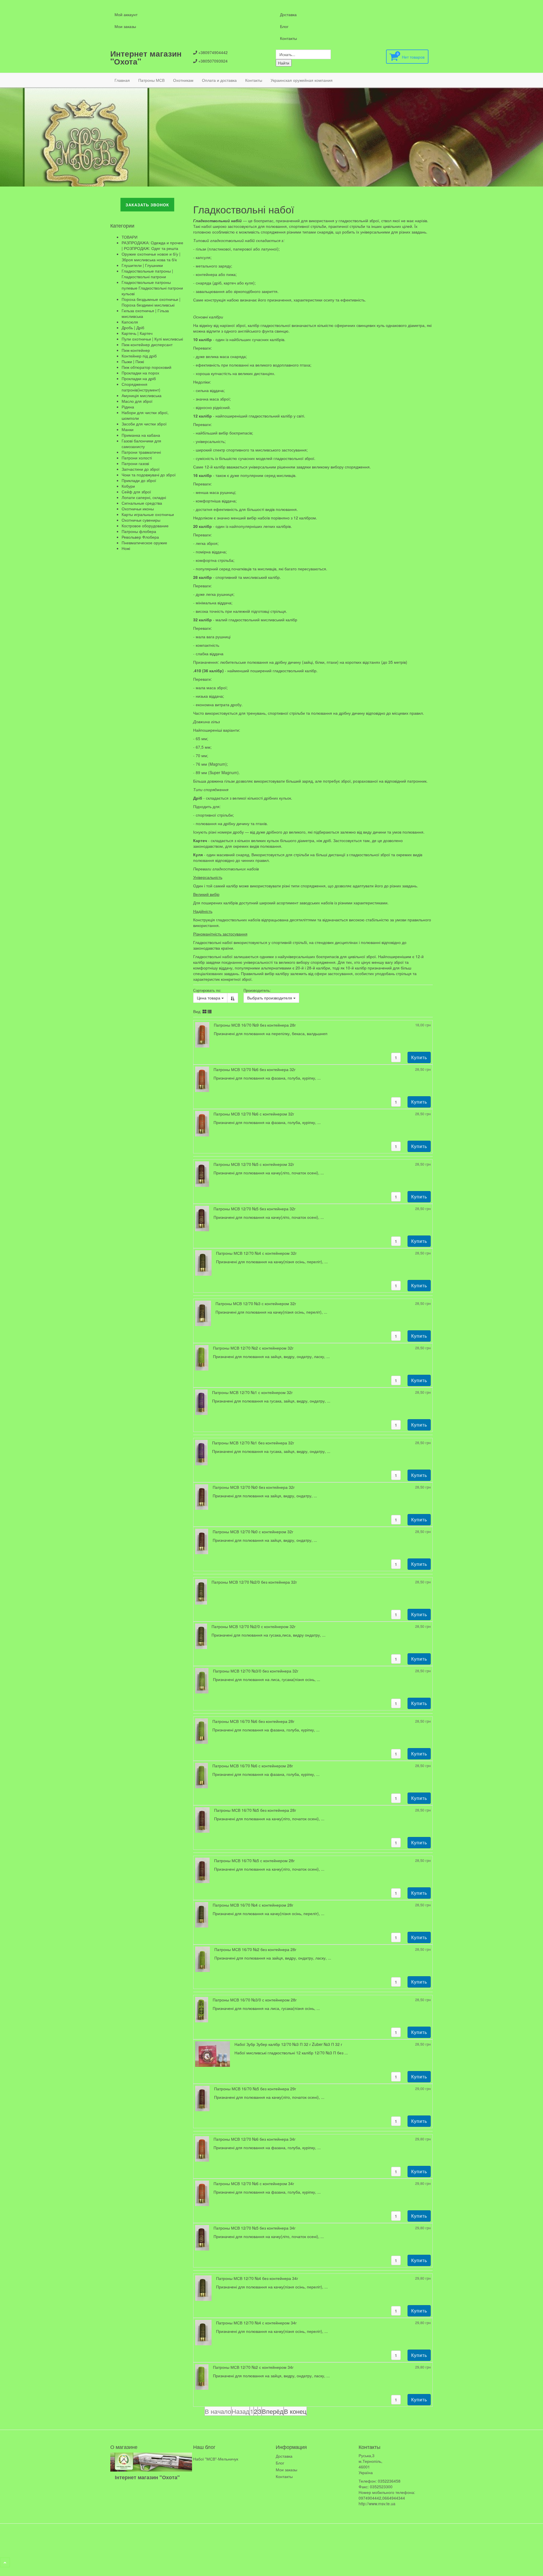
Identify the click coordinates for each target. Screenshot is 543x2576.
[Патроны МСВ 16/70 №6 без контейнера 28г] (202, 1731)
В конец (295, 2411)
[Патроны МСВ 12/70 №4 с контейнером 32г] (203, 1262)
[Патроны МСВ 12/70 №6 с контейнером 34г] (202, 2192)
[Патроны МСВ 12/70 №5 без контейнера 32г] (202, 1218)
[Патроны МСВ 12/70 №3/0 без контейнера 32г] (202, 1680)
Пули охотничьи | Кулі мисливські (152, 339)
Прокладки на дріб (139, 378)
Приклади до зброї (139, 480)
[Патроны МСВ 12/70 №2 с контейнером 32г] (202, 1357)
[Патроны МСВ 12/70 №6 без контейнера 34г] (202, 2148)
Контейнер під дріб (139, 356)
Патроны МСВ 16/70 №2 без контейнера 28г (255, 1949)
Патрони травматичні (141, 452)
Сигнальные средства (142, 503)
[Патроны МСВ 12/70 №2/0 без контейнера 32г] (201, 1591)
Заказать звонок (147, 205)
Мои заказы (125, 26)
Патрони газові (135, 463)
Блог (284, 26)
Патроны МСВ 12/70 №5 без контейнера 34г (255, 2228)
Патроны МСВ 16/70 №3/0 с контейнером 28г (255, 2000)
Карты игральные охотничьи (148, 514)
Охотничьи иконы (138, 509)
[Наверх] (5, 2562)
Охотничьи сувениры (141, 520)
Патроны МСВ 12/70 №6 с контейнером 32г (254, 1114)
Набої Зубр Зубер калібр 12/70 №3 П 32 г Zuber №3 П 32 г (288, 2044)
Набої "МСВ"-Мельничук (216, 2459)
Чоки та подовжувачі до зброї (149, 475)
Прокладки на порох (140, 373)
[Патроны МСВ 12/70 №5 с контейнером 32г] (202, 1174)
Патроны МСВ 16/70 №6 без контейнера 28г (253, 1721)
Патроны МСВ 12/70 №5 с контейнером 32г (254, 1164)
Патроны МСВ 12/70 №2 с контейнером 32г (253, 1348)
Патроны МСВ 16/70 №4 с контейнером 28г (253, 1905)
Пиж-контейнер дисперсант (147, 344)
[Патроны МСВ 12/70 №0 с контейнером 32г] (202, 1541)
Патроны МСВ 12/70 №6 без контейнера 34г (255, 2139)
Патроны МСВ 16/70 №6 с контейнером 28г (253, 1766)
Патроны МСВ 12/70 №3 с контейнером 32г (256, 1303)
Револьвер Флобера (140, 537)
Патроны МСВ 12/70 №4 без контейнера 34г (257, 2278)
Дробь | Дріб (133, 327)
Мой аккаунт (126, 14)
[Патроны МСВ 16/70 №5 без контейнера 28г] (202, 1819)
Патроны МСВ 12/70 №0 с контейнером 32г (253, 1532)
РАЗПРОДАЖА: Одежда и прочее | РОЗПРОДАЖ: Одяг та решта (152, 245)
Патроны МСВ (151, 80)
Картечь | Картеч (137, 333)
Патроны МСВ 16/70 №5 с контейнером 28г (254, 1860)
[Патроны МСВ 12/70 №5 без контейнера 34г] (202, 2237)
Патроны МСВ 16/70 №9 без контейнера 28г (255, 1025)
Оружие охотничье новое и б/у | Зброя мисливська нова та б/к (151, 257)
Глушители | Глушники (142, 265)
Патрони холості (137, 458)
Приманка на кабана (141, 435)
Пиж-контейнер (136, 350)
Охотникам (183, 80)
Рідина (128, 407)
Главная (122, 80)
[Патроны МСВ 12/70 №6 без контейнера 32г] (202, 1079)
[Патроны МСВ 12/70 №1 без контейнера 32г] (201, 1452)
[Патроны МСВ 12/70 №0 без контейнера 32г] (202, 1496)
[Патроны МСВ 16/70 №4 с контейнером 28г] (202, 1914)
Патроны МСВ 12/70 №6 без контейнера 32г (255, 1069)
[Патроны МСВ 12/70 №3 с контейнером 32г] (203, 1313)
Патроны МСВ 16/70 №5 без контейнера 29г (255, 2089)
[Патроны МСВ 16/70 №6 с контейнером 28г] (202, 1775)
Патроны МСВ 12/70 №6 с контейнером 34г (254, 2183)
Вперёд (273, 2411)
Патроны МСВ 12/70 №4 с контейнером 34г (256, 2323)
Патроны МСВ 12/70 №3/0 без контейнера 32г (256, 1671)
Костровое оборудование (145, 526)
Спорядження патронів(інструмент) (141, 387)
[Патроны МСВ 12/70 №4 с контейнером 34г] (203, 2332)
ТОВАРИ (130, 237)
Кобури (128, 486)
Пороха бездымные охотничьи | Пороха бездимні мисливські (151, 302)
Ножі (126, 548)
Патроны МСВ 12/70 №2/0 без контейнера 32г (254, 1582)
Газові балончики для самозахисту (141, 444)
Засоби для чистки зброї (144, 424)
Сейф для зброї (136, 492)
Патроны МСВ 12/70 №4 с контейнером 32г (256, 1253)
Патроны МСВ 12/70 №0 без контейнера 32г (254, 1487)
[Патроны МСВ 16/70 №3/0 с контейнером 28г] (202, 2009)
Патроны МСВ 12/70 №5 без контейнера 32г (255, 1209)
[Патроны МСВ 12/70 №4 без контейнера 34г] (203, 2287)
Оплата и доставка (219, 80)
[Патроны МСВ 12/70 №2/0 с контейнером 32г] (201, 1636)
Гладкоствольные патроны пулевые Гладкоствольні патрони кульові (152, 288)
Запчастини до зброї (141, 469)
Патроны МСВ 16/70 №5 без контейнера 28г (255, 1810)
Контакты (288, 38)
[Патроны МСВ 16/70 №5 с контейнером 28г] (202, 1870)
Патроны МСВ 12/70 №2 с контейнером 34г (253, 2367)
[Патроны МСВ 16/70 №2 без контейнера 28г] (203, 1958)
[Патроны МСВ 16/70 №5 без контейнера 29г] (202, 2098)
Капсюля (130, 322)
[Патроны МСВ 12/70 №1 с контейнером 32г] (201, 1402)
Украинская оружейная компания (302, 80)
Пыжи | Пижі (133, 361)
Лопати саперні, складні (144, 497)
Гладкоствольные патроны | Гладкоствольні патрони (147, 274)
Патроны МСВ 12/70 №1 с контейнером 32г (252, 1392)
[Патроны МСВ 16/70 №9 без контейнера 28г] (202, 1034)
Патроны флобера (139, 531)
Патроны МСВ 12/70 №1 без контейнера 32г (253, 1443)
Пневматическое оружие (144, 543)
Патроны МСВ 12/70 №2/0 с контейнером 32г (254, 1626)
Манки (128, 429)
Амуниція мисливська (142, 395)
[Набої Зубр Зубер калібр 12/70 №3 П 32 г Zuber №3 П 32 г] (213, 2053)
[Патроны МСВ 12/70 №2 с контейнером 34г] (202, 2376)
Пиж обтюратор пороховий (146, 367)
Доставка (288, 14)
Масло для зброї (137, 401)
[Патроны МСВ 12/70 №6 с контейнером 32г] (202, 1123)
